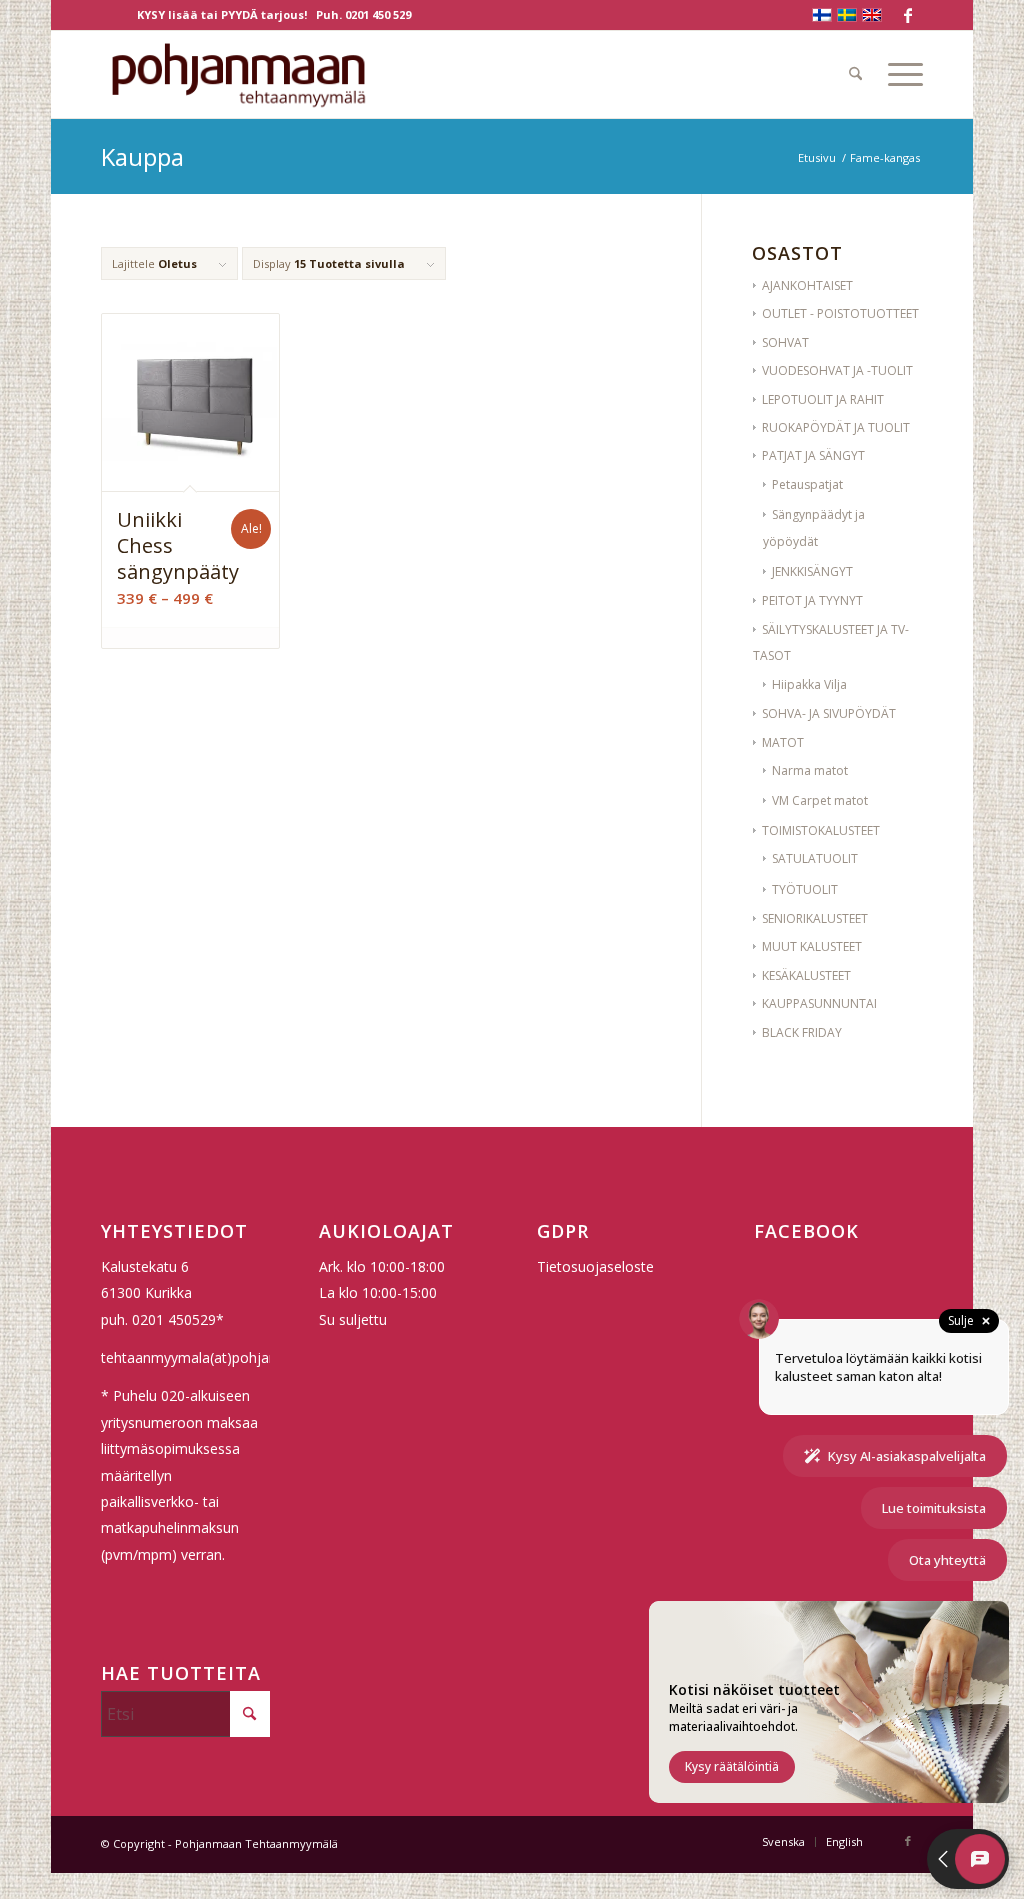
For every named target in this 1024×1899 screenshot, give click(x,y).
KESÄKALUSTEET (806, 975)
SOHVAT (785, 342)
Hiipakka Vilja (809, 684)
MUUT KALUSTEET (812, 946)
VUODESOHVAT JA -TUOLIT (837, 370)
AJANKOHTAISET (807, 285)
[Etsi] (855, 74)
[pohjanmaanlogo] (238, 74)
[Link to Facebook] (908, 15)
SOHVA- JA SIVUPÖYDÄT (829, 713)
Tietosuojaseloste (595, 1266)
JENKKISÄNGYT (812, 571)
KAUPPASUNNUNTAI (819, 1003)
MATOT (783, 742)
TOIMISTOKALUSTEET (821, 830)
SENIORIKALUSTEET (815, 918)
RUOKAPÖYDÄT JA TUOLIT (836, 427)
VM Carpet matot (820, 800)
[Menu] (899, 74)
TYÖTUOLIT (805, 889)
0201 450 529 (378, 14)
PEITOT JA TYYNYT (812, 600)
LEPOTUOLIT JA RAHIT (823, 399)
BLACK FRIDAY (802, 1032)
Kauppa (142, 156)
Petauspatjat (807, 484)
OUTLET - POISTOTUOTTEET (840, 313)
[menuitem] (855, 74)
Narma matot (810, 770)
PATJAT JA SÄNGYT (813, 455)
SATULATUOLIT (815, 858)
